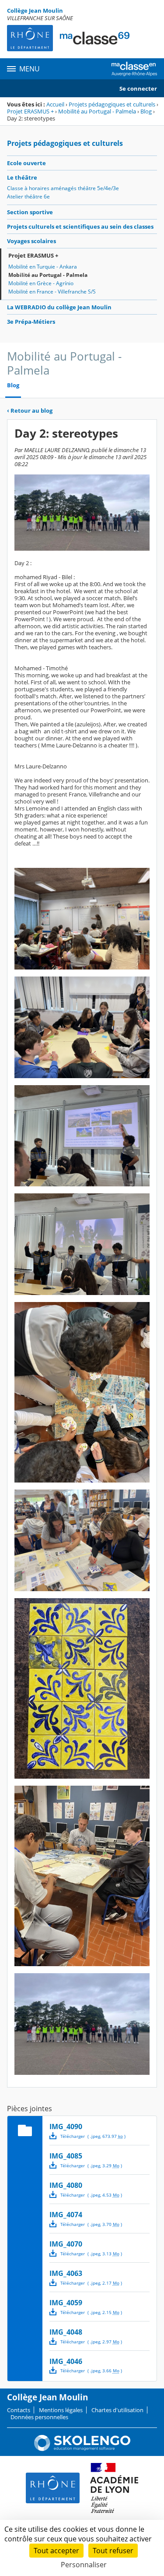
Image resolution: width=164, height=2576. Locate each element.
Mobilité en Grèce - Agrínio (41, 283)
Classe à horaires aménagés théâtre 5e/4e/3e (63, 188)
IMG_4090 (66, 2127)
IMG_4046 (66, 2361)
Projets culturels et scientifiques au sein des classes (80, 226)
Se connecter (138, 88)
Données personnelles (39, 2417)
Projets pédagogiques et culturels (112, 104)
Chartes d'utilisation (117, 2410)
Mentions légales (61, 2410)
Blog (146, 111)
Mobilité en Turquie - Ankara (43, 267)
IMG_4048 (66, 2332)
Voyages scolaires (31, 241)
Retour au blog (30, 410)
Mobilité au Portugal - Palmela (97, 111)
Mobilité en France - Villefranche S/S (52, 292)
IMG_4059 (66, 2303)
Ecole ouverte (26, 163)
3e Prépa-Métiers (31, 322)
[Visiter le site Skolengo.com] (82, 2449)
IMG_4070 (66, 2244)
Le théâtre (22, 177)
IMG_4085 (66, 2156)
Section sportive (30, 212)
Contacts (19, 2410)
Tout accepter (56, 2551)
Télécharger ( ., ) (93, 2136)
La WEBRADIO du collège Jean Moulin (59, 307)
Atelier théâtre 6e (28, 196)
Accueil (55, 104)
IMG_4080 (66, 2185)
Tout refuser (113, 2551)
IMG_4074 (66, 2215)
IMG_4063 (66, 2273)
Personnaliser (84, 2565)
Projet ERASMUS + (30, 111)
